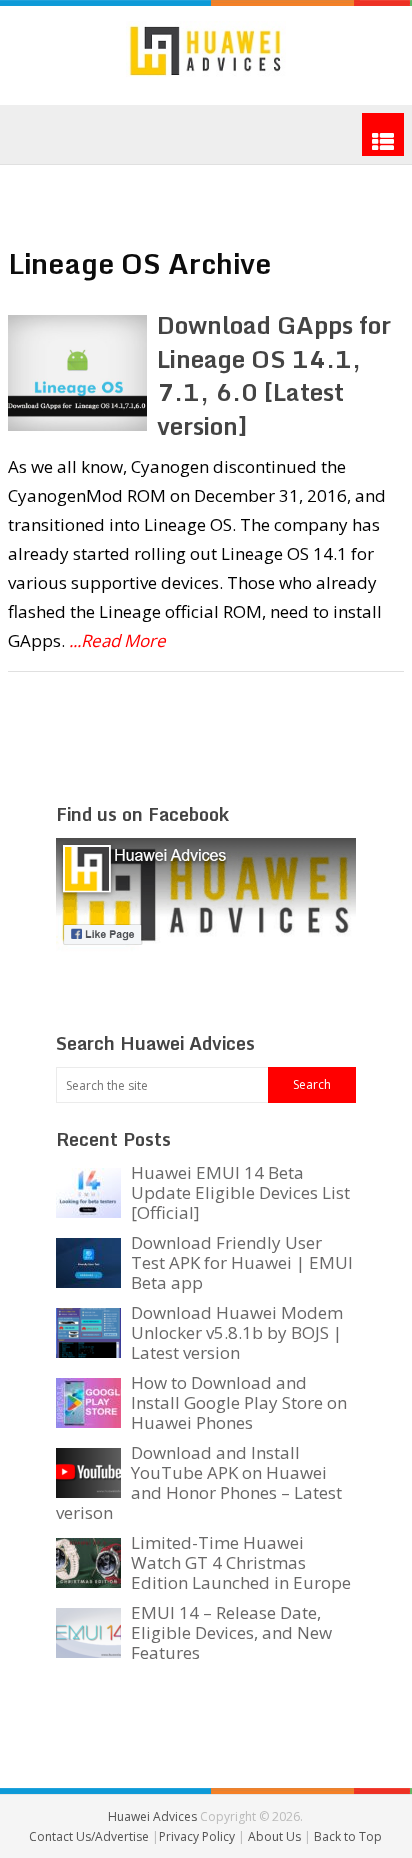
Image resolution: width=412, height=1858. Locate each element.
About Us (276, 1836)
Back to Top (348, 1836)
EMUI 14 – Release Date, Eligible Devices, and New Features (231, 1632)
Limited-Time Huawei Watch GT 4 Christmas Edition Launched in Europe (241, 1562)
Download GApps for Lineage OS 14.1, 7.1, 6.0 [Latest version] (274, 375)
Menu (383, 134)
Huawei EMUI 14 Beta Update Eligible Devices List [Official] (240, 1192)
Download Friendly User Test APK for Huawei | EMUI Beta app (242, 1262)
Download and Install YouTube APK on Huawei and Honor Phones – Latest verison (199, 1482)
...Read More (117, 640)
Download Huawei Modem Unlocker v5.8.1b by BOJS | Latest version (237, 1332)
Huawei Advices (152, 1816)
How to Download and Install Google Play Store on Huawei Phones (239, 1402)
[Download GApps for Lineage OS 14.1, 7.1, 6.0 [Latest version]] (77, 373)
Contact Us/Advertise (90, 1836)
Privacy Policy (198, 1836)
